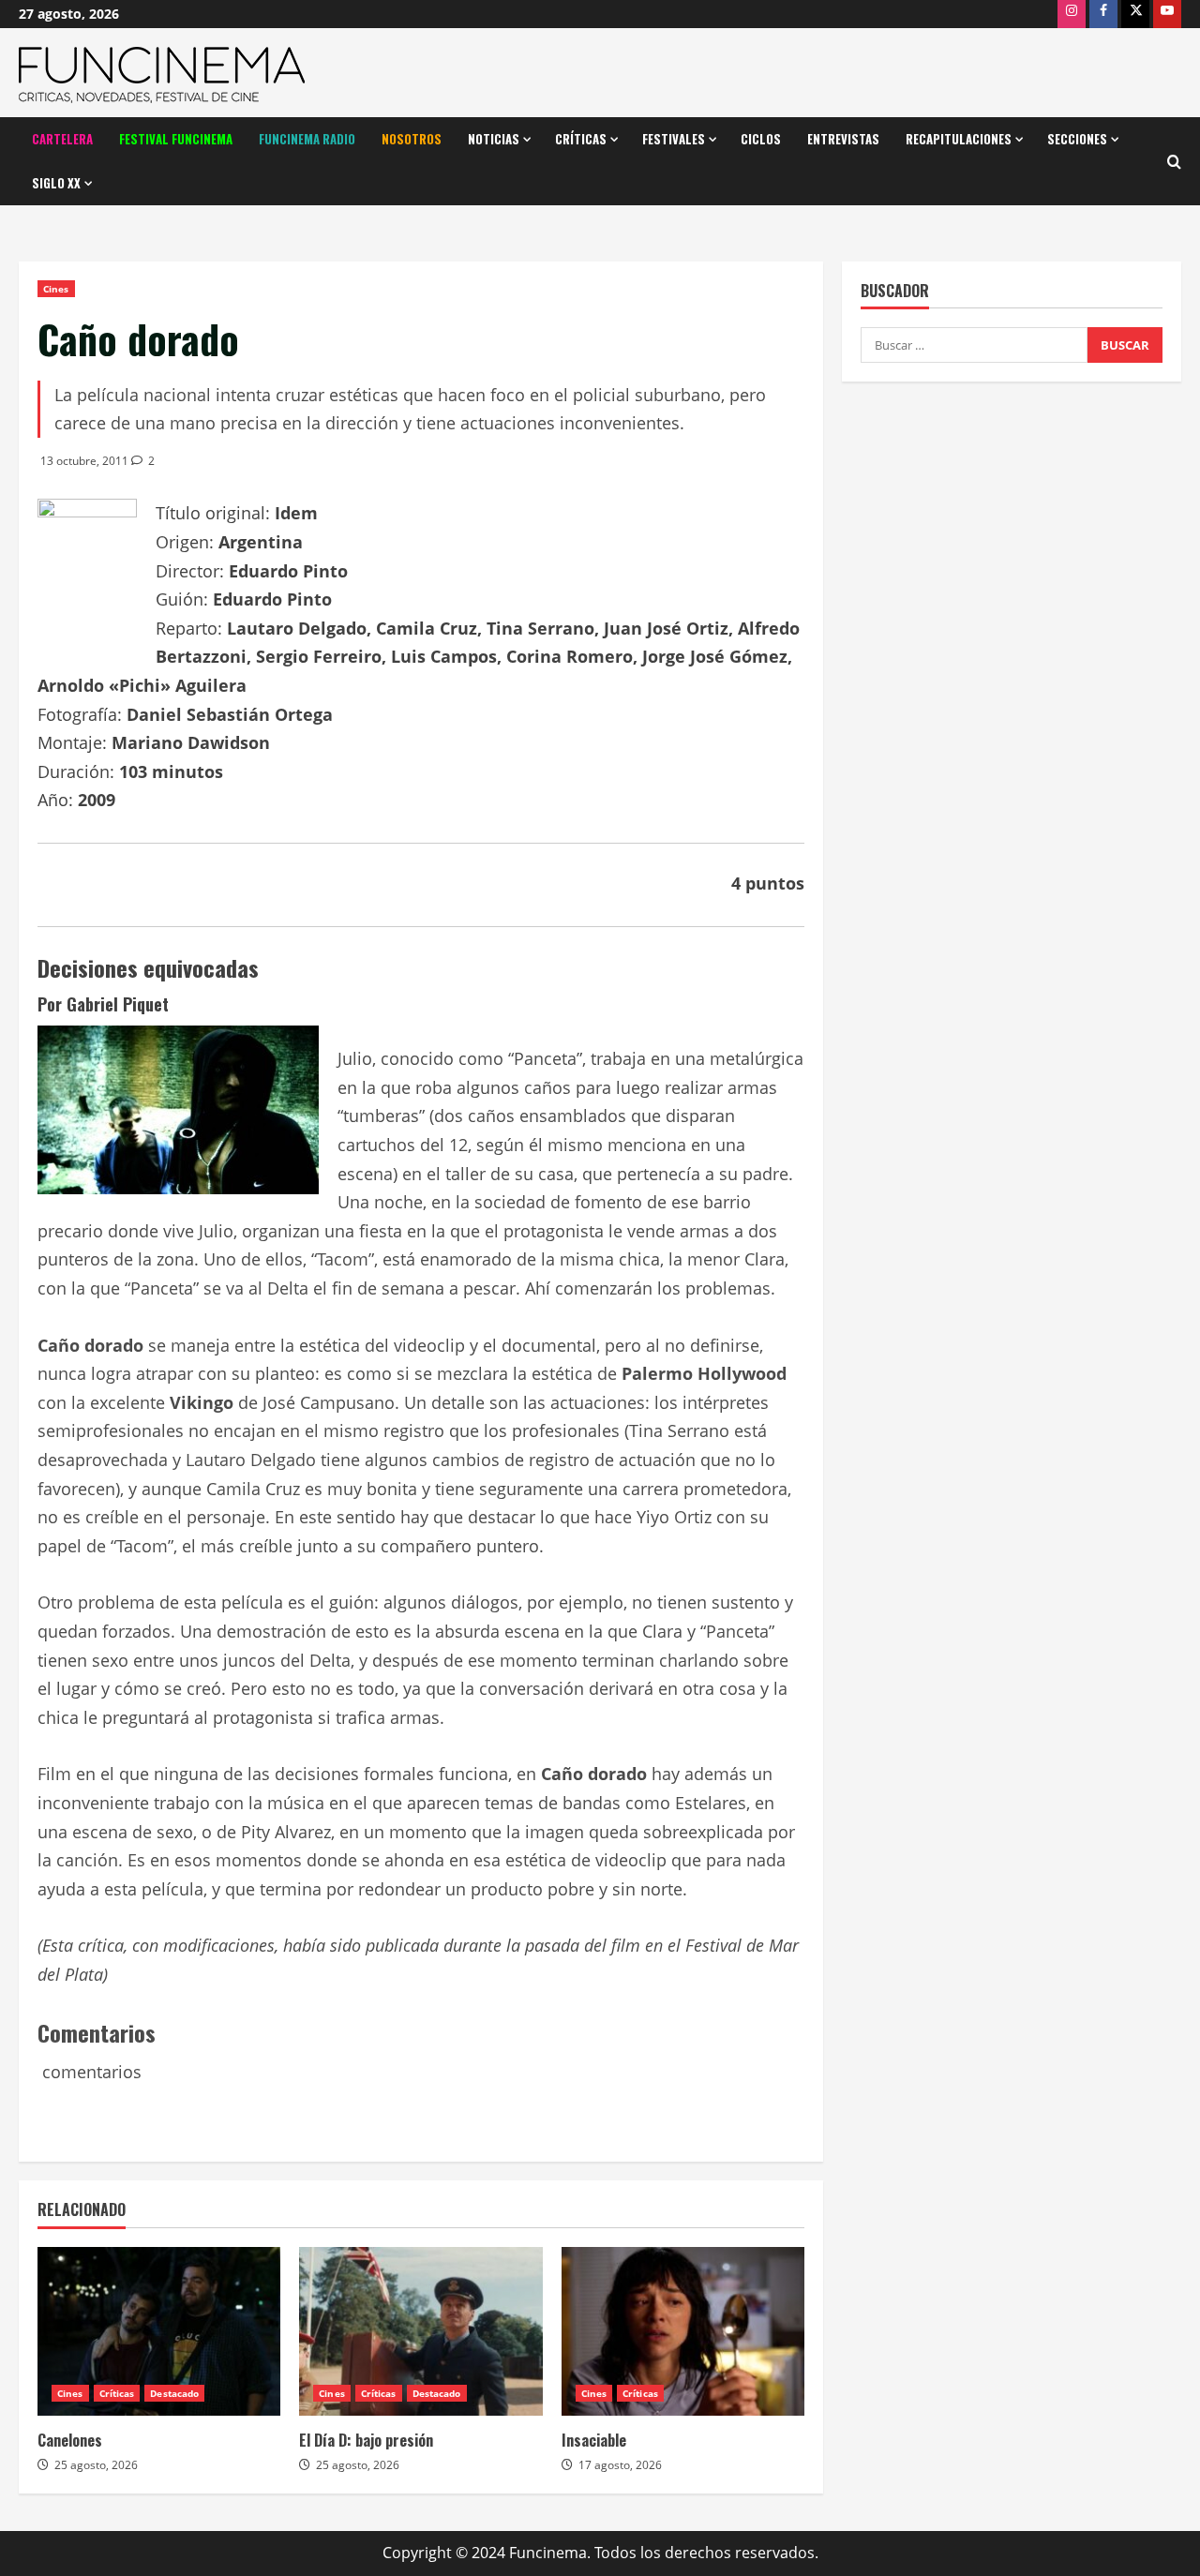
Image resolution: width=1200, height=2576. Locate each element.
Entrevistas (843, 139)
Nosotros (412, 139)
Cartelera (62, 139)
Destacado (174, 2393)
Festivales (674, 139)
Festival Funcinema (176, 139)
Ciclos (761, 139)
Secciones (1077, 139)
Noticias (494, 139)
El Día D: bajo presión (366, 2440)
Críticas (581, 139)
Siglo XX (56, 183)
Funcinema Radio (307, 139)
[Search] (1174, 162)
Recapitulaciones (959, 139)
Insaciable (594, 2440)
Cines (56, 289)
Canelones (70, 2440)
